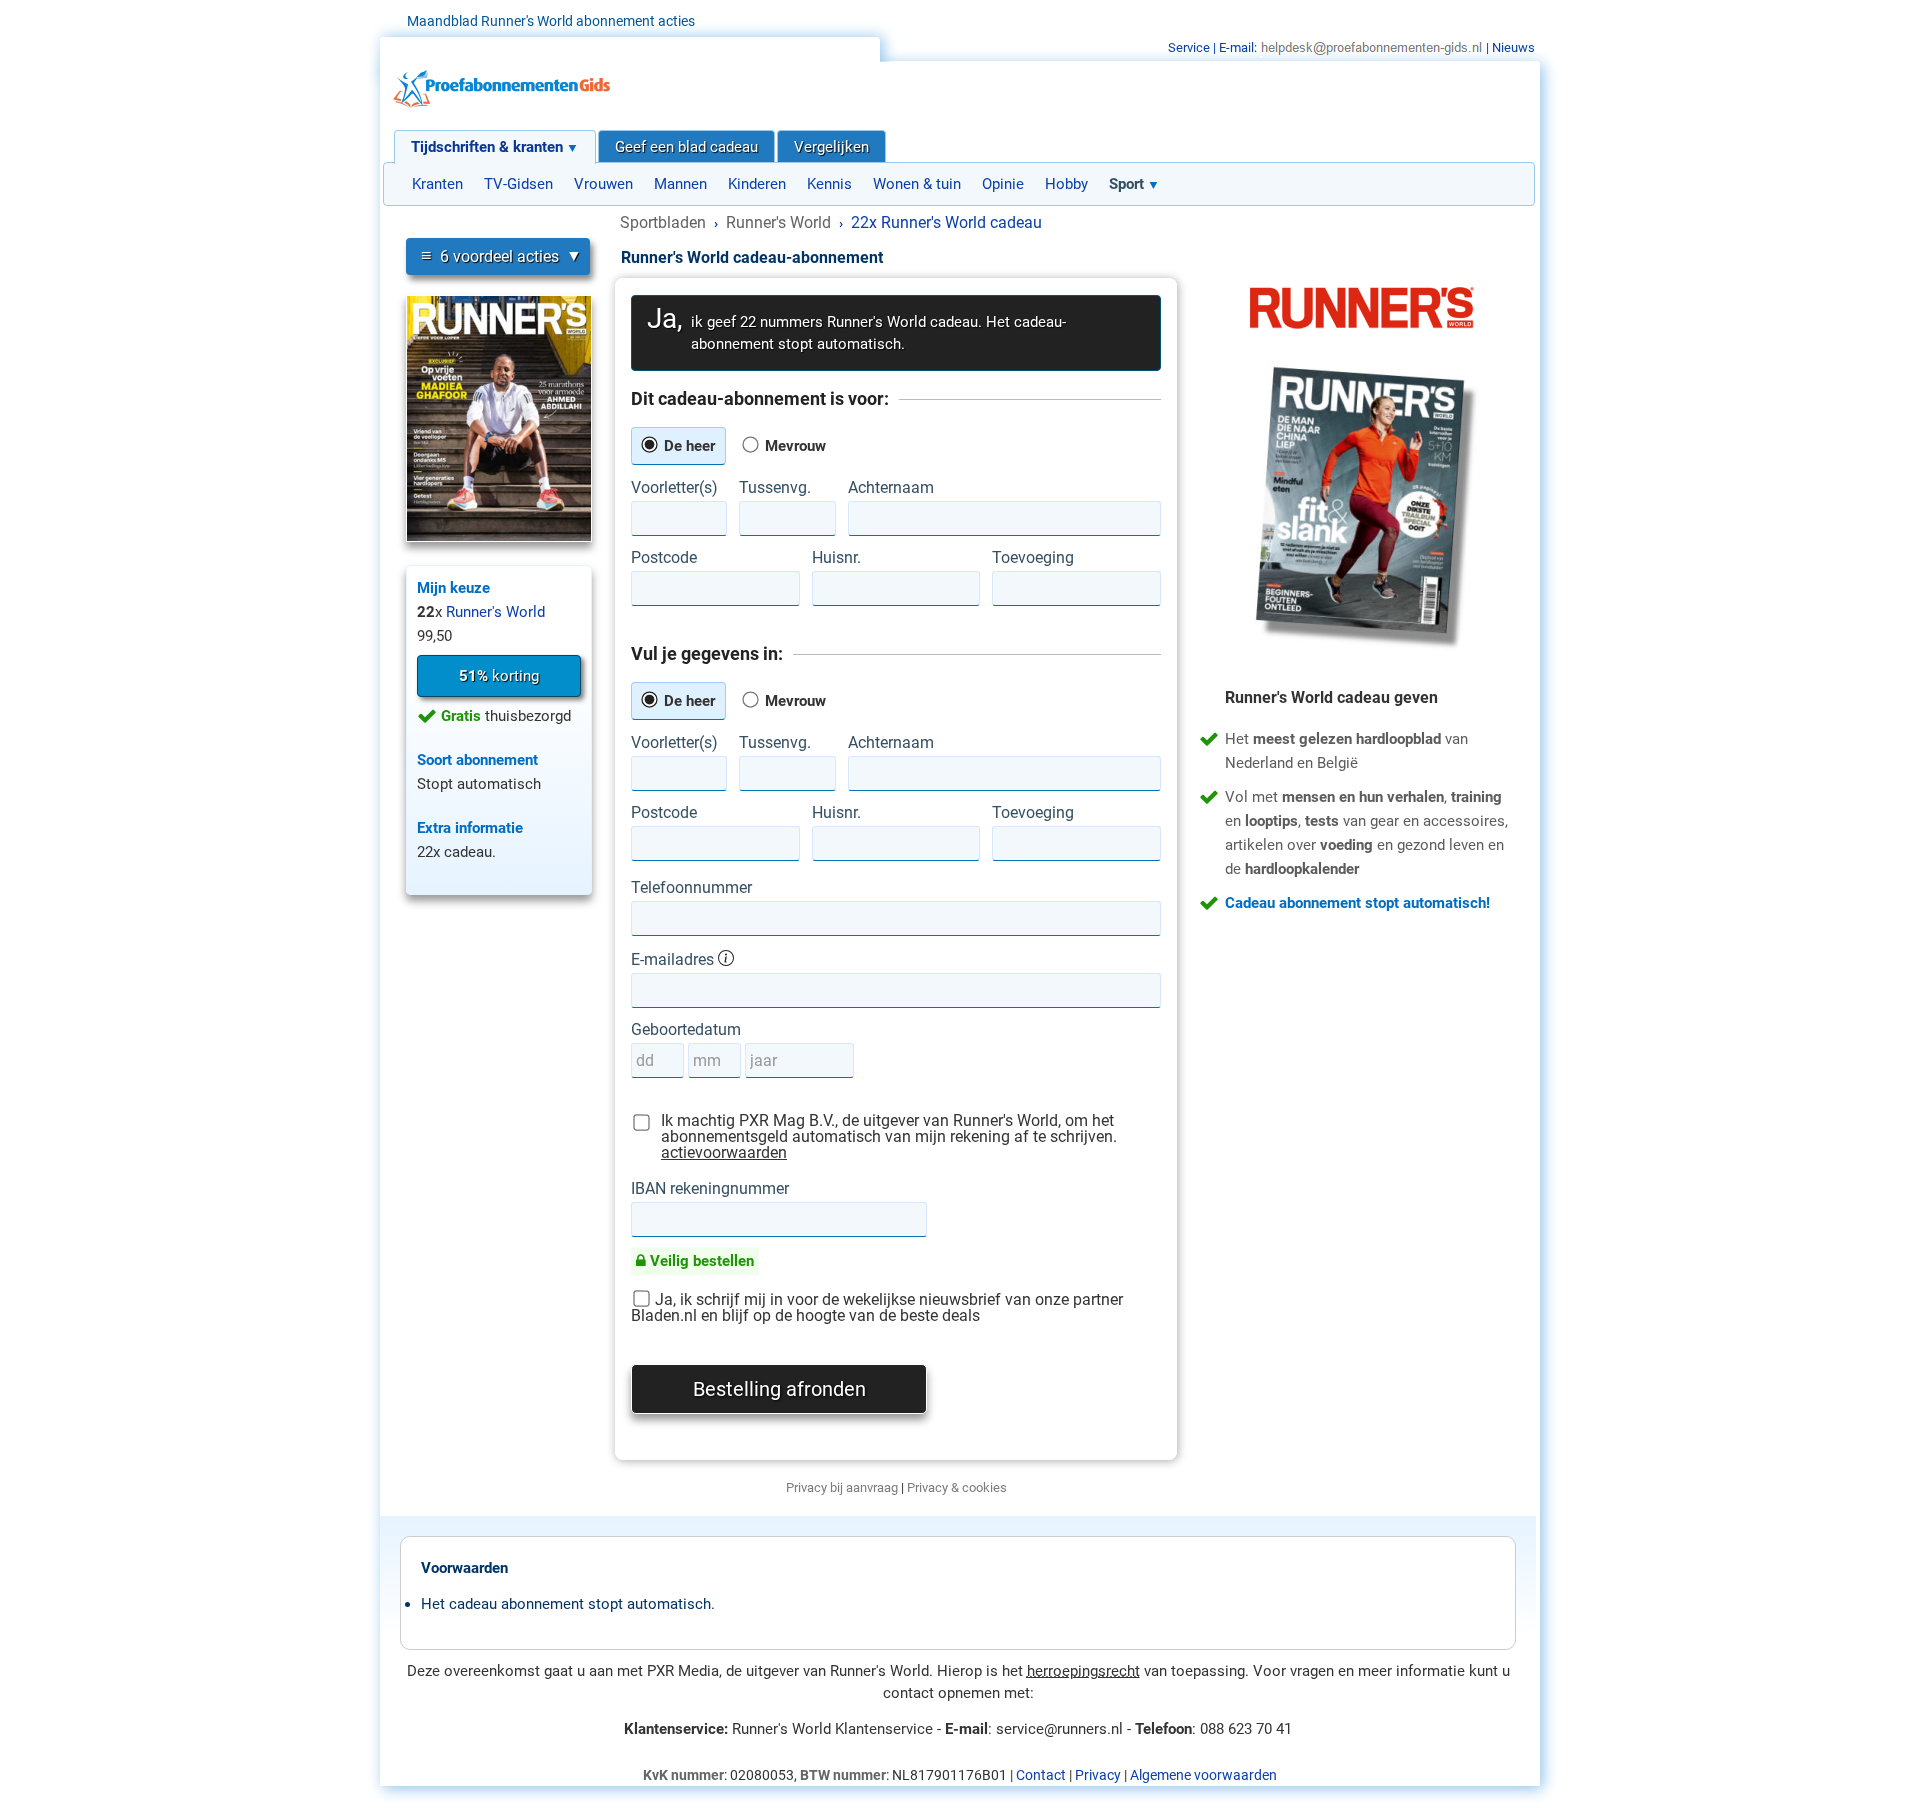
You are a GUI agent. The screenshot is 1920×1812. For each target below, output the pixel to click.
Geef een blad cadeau (686, 147)
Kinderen (757, 184)
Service (1189, 47)
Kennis (829, 184)
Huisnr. (836, 558)
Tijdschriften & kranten (487, 147)
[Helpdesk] (1371, 47)
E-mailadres (674, 959)
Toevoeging (1033, 558)
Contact (1041, 1775)
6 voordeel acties (490, 255)
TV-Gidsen (518, 184)
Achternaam (891, 488)
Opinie (1003, 184)
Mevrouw (793, 446)
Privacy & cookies (957, 1487)
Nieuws (1513, 47)
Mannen (680, 184)
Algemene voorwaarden (1203, 1775)
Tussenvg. (775, 488)
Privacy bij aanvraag (842, 1487)
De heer (687, 446)
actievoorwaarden (724, 1152)
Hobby (1066, 184)
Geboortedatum (686, 1030)
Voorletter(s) (674, 488)
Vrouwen (603, 184)
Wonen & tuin (917, 184)
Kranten (437, 184)
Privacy (1098, 1775)
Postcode (664, 558)
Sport (1126, 184)
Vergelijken (831, 147)
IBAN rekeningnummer (710, 1189)
